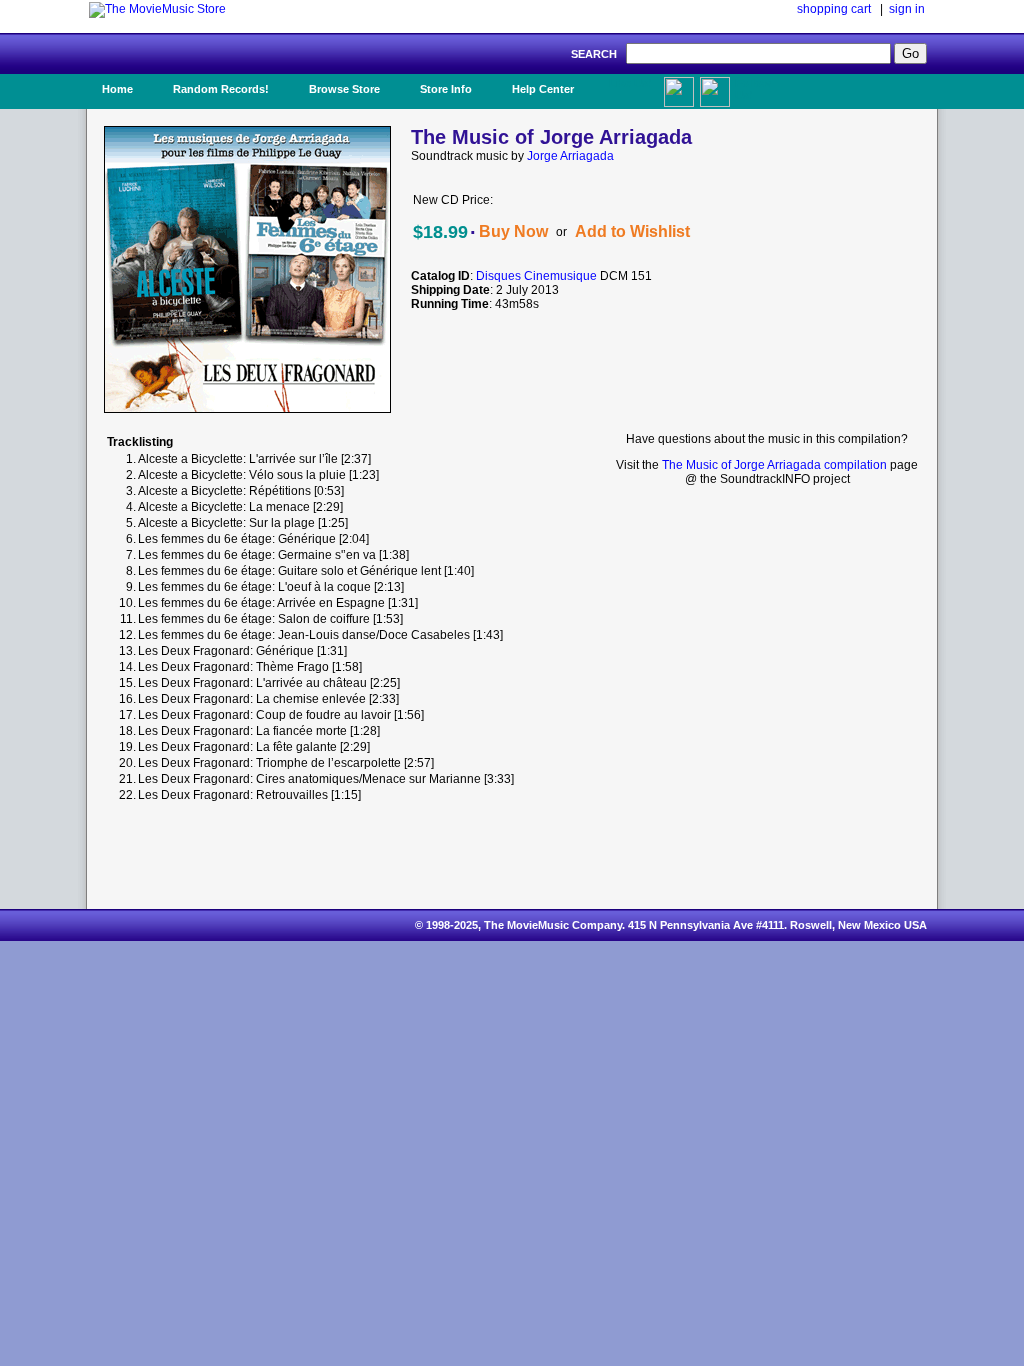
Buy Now (513, 231)
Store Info (446, 89)
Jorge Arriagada (570, 156)
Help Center (543, 89)
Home (117, 89)
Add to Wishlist (632, 231)
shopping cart (834, 9)
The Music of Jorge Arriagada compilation (774, 465)
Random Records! (221, 89)
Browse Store (344, 89)
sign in (907, 9)
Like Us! (630, 83)
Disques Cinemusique (536, 276)
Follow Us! (753, 89)
